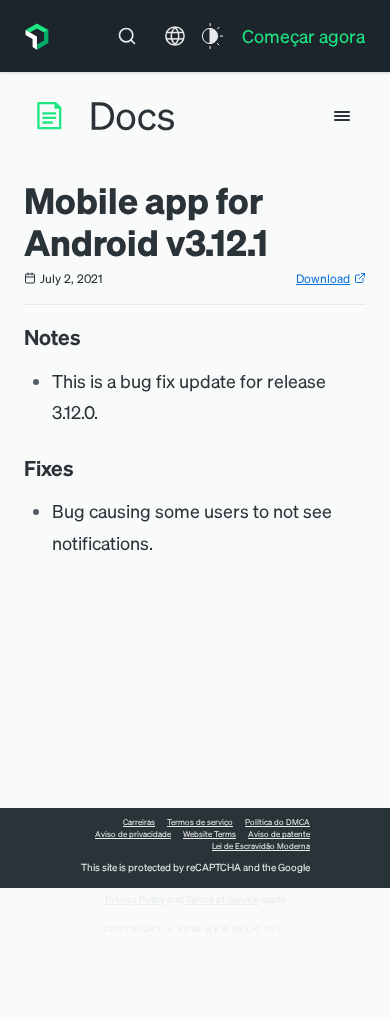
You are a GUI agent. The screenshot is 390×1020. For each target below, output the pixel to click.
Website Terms (209, 834)
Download (323, 278)
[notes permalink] (91, 337)
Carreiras (139, 822)
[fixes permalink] (84, 468)
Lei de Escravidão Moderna (261, 846)
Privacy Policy (135, 899)
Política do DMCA (277, 822)
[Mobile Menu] (342, 116)
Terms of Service (222, 899)
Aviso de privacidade (133, 834)
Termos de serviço (200, 822)
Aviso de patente (279, 834)
